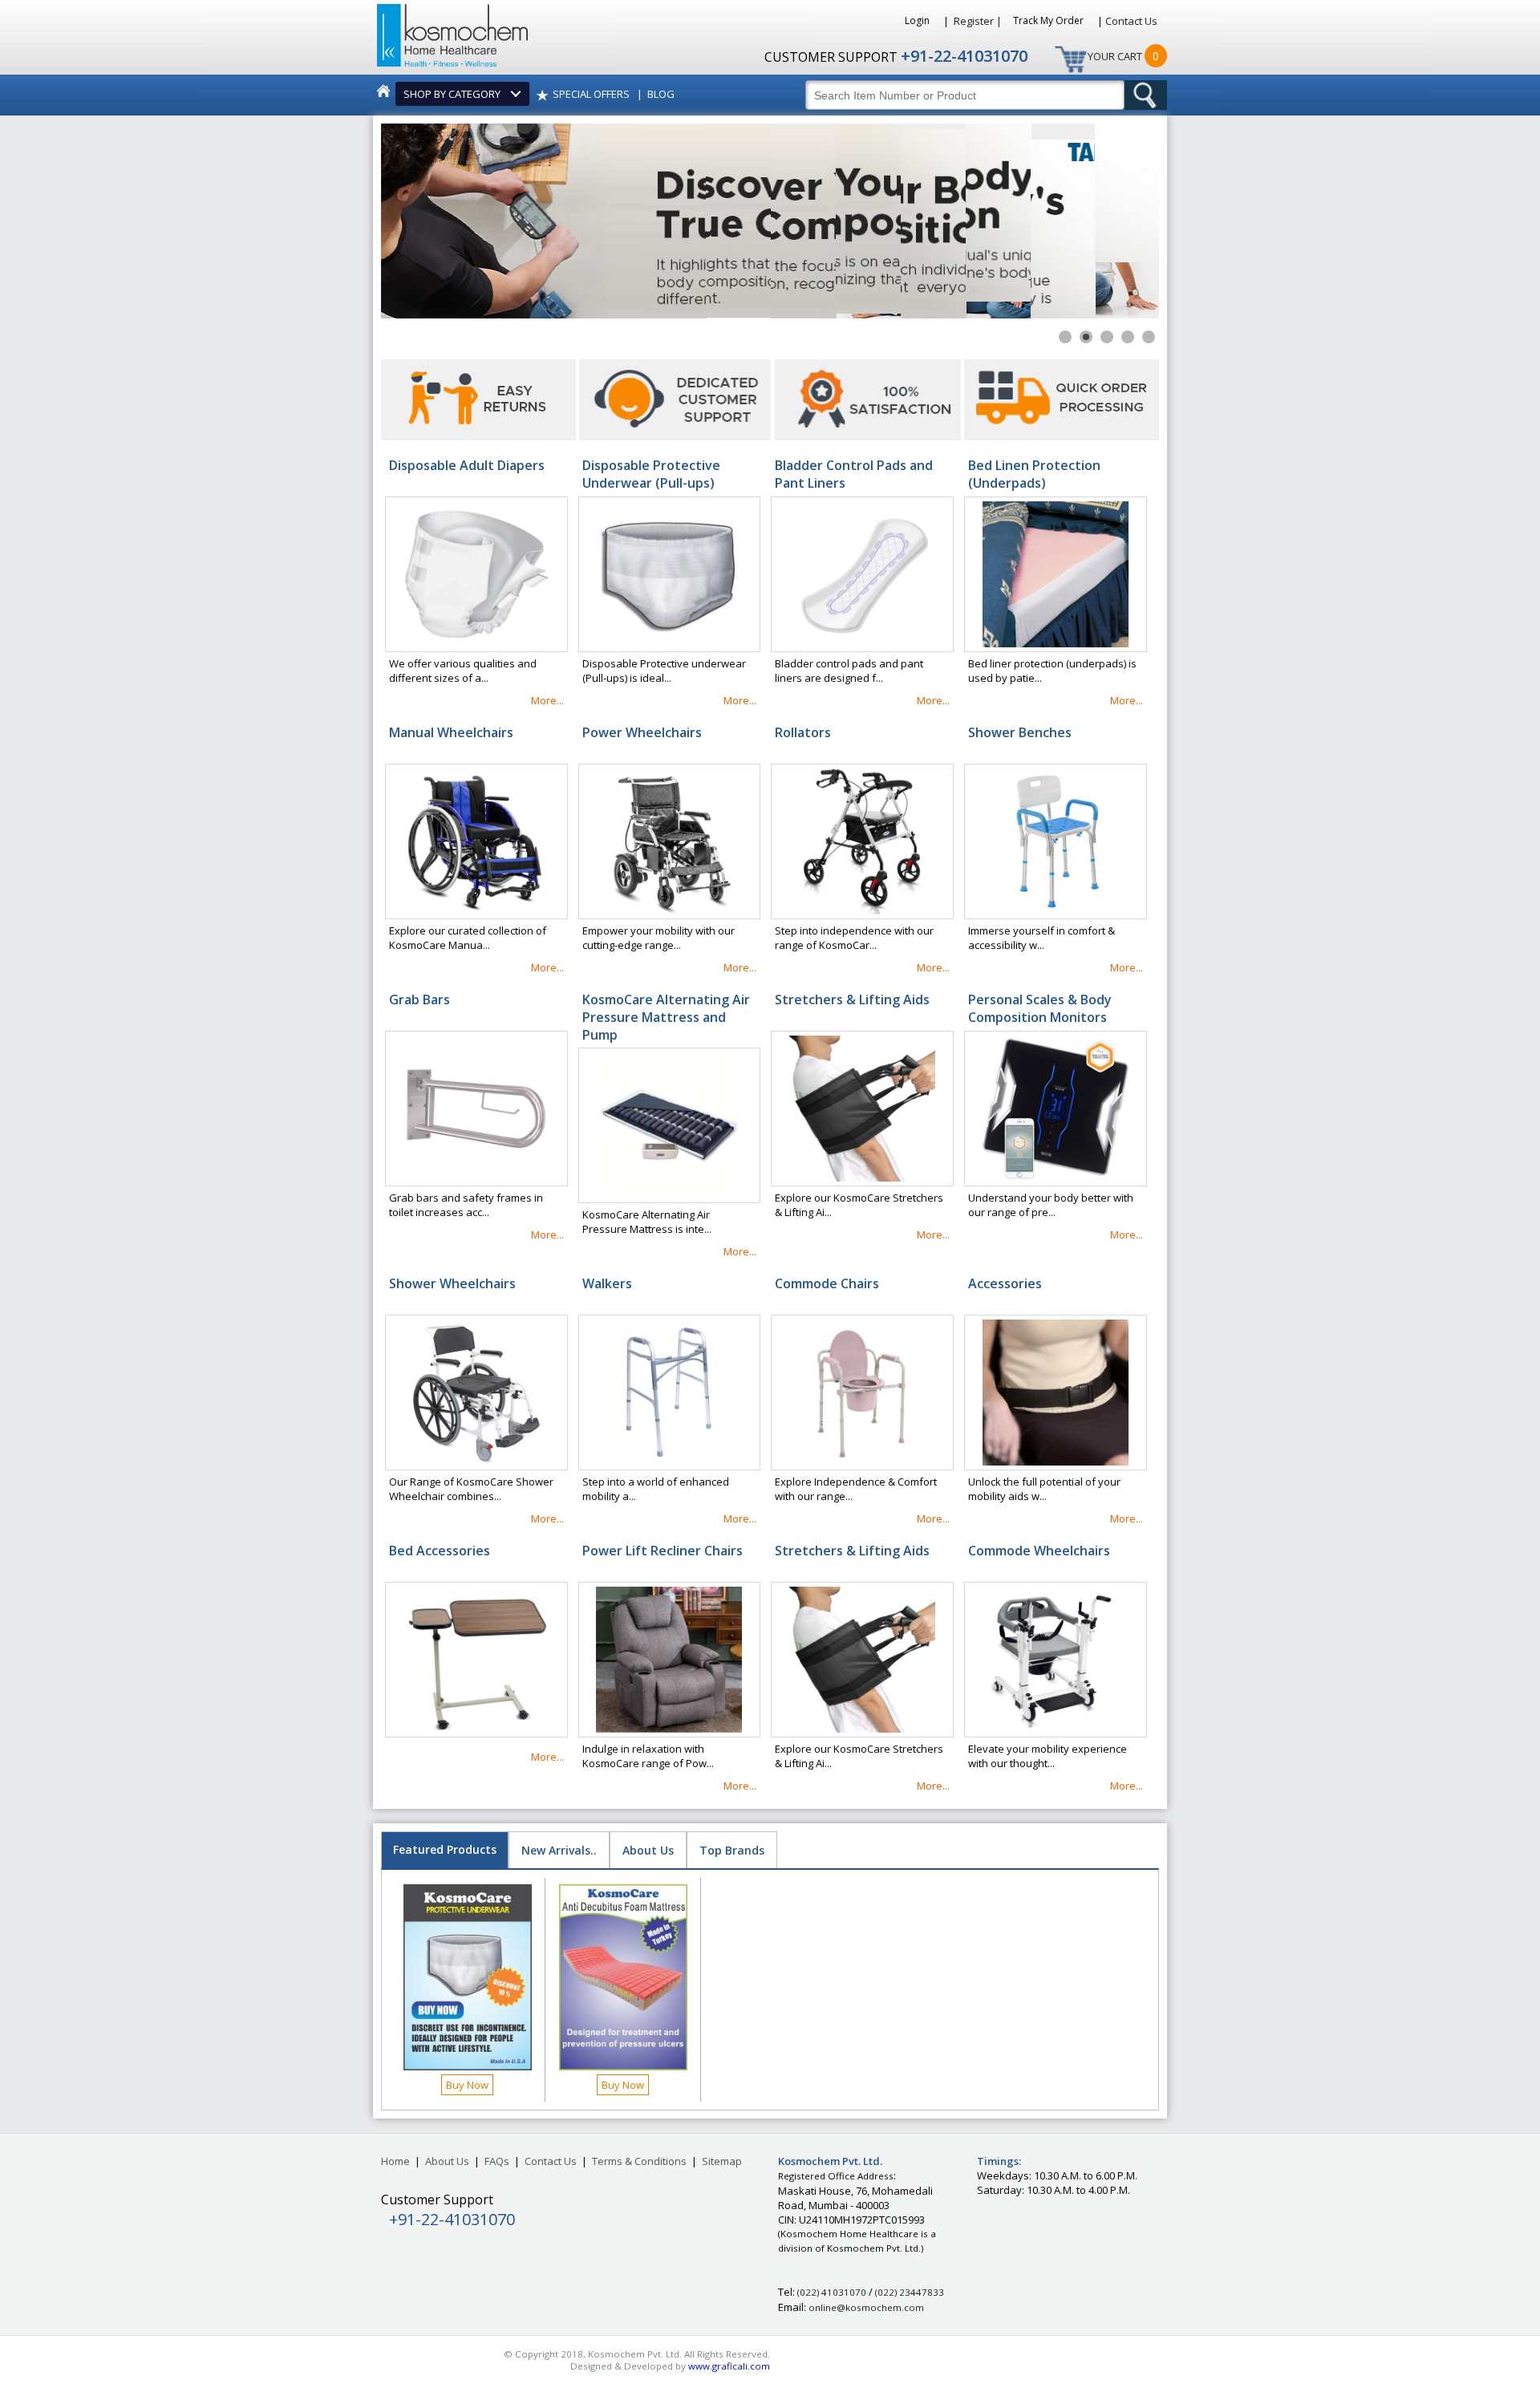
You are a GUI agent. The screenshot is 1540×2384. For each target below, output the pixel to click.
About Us (447, 2161)
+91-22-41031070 (964, 56)
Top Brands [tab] (732, 1850)
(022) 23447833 (910, 2292)
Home (395, 2161)
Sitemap (722, 2161)
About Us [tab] (648, 1850)
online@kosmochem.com (866, 2307)
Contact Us (1131, 21)
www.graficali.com (729, 2366)
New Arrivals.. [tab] (559, 1850)
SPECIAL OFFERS (591, 94)
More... (547, 700)
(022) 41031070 (832, 2292)
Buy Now (467, 2085)
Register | (978, 21)
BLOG (661, 94)
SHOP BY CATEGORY (454, 94)
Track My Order (1050, 20)
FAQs (497, 2161)
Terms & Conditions (639, 2161)
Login (918, 20)
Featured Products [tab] (445, 1849)
